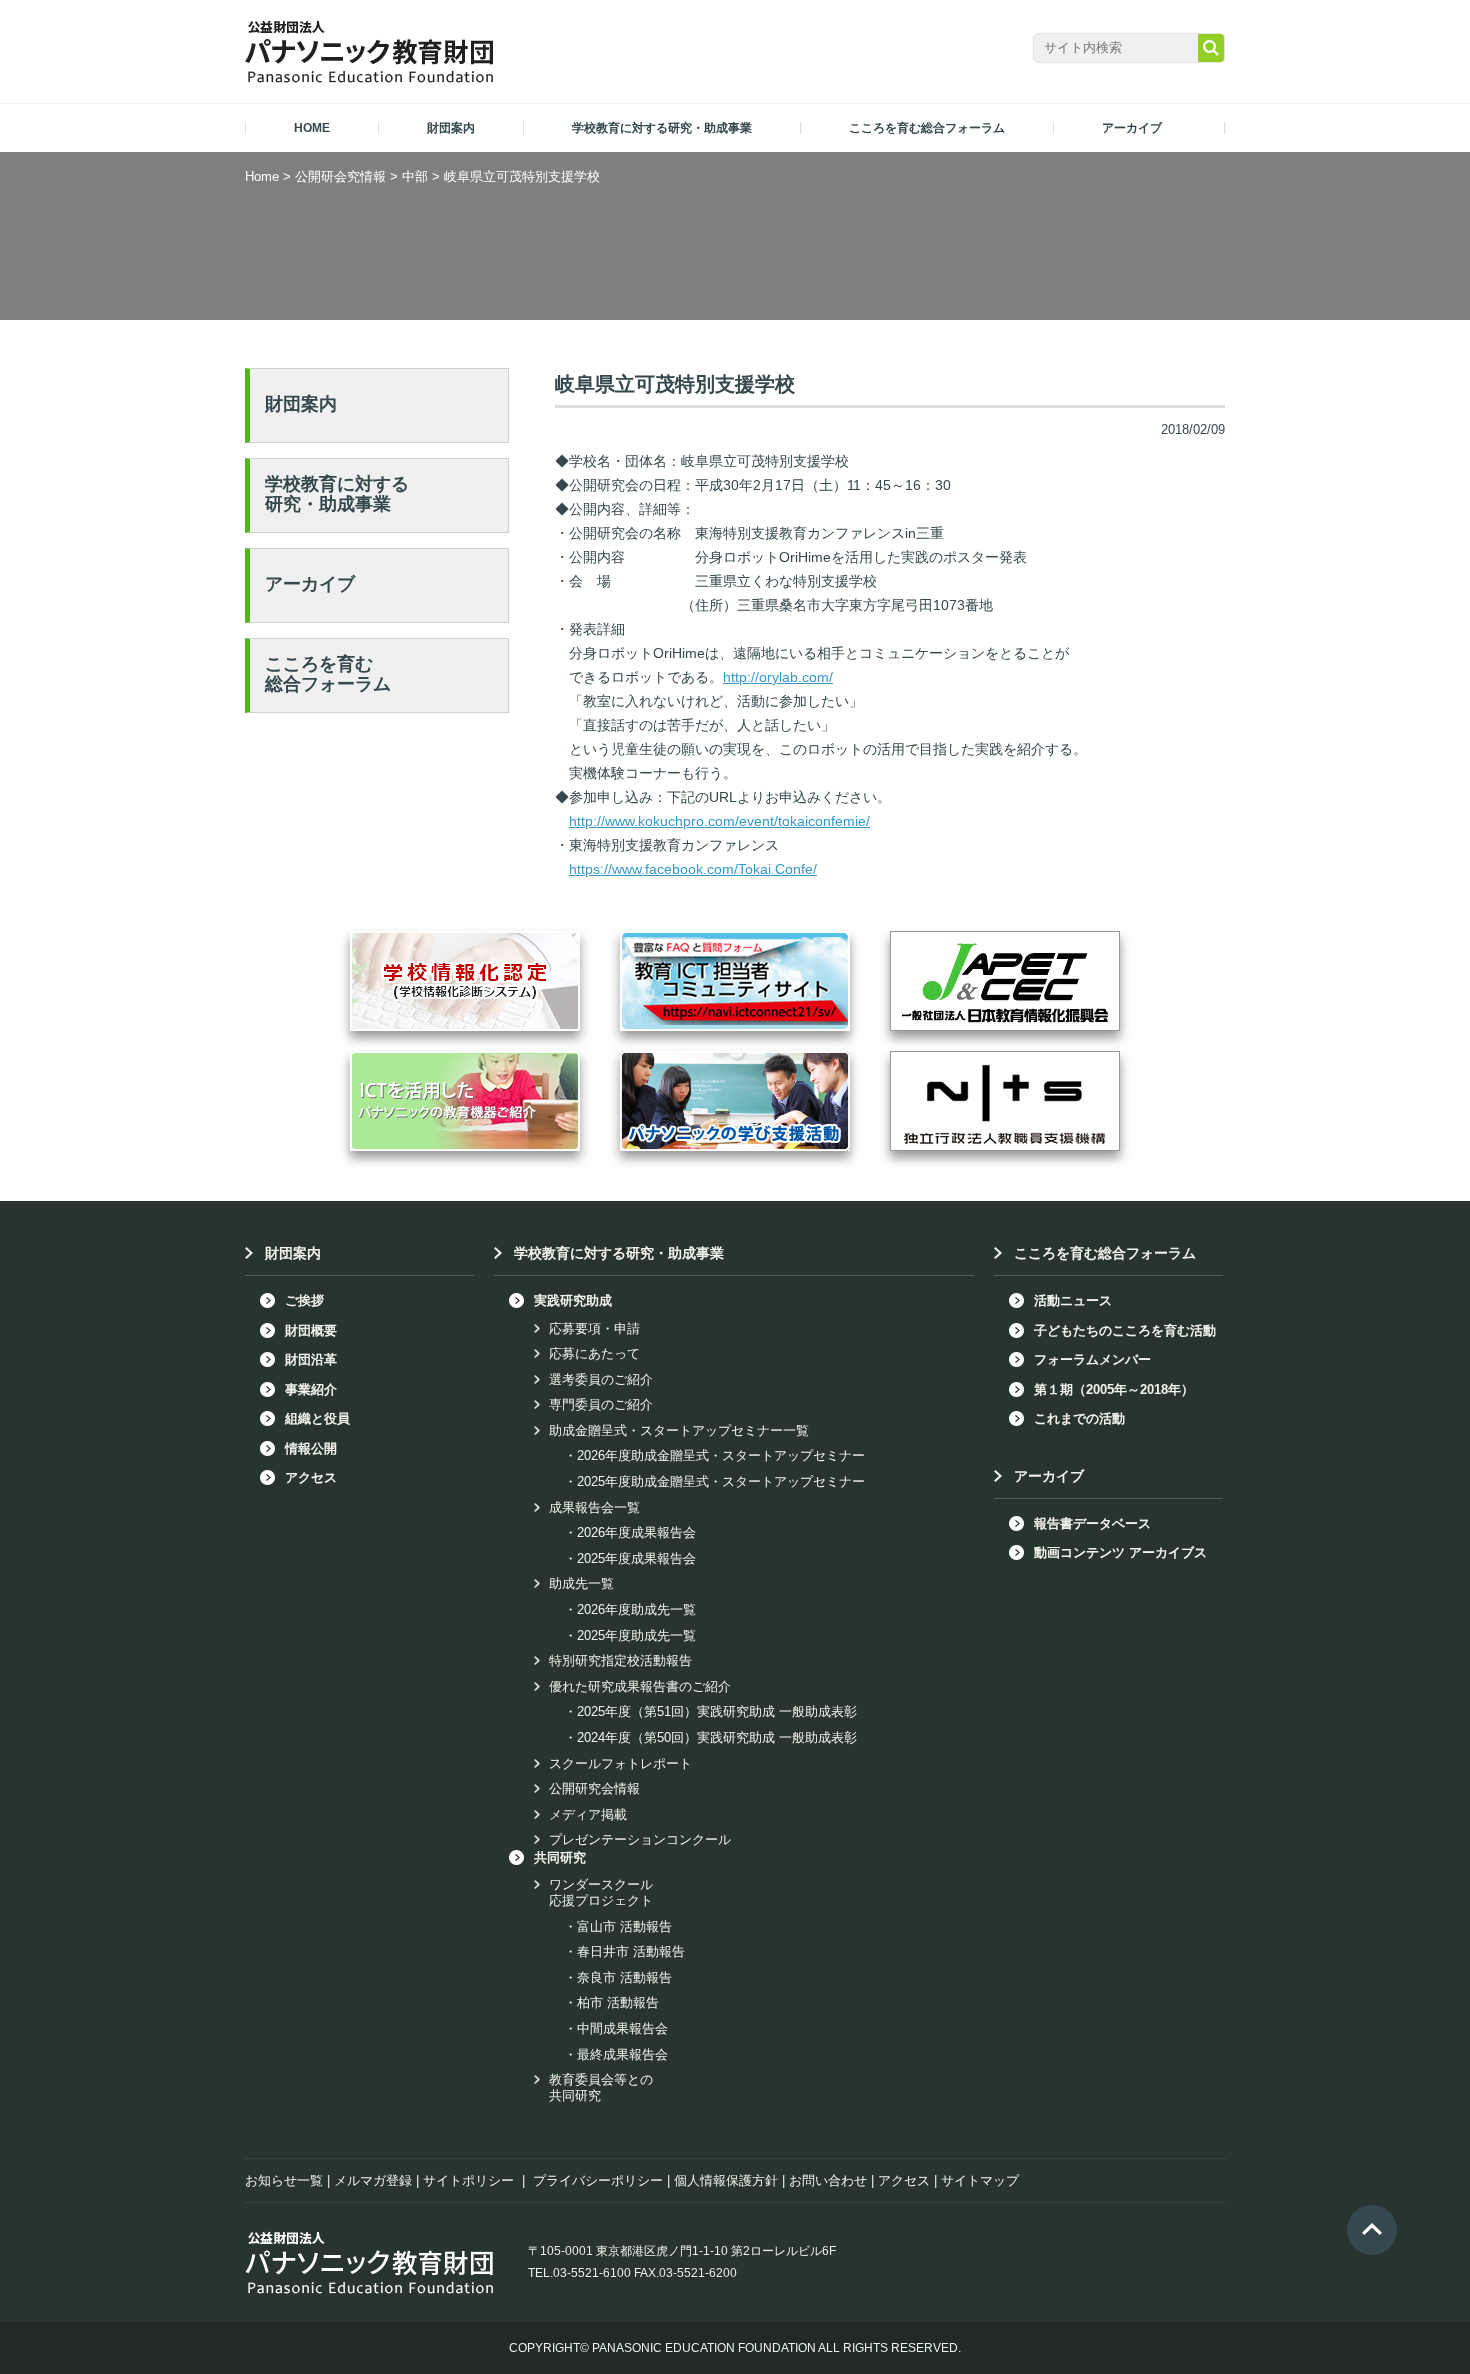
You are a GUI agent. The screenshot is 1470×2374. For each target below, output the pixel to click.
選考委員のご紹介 (601, 1379)
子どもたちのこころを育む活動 (1125, 1330)
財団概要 (311, 1330)
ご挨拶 (304, 1300)
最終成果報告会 (622, 2054)
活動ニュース (1073, 1300)
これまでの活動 (1079, 1418)
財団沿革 (311, 1359)
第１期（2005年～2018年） (1114, 1389)
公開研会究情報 (340, 176)
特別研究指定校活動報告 (620, 1660)
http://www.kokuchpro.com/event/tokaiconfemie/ (719, 821)
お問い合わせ (828, 2180)
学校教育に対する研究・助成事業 (337, 494)
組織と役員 (317, 1418)
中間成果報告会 (622, 2028)
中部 (415, 176)
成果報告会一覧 (594, 1507)
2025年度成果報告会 (636, 1558)
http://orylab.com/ (778, 677)
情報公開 (311, 1448)
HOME (312, 128)
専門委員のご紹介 (601, 1404)
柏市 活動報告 (618, 2002)
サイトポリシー (468, 2180)
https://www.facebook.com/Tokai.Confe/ (693, 869)
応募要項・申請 (594, 1328)
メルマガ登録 (373, 2180)
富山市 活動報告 (624, 1926)
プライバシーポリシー (598, 2180)
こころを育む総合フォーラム (328, 674)
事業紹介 (311, 1389)
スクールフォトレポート (620, 1763)
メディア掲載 (588, 1814)
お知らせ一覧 (284, 2180)
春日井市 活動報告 (631, 1951)
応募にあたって (594, 1353)
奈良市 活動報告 (624, 1977)
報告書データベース (1092, 1523)
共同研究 (560, 1857)
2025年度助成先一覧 (636, 1635)
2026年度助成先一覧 (636, 1609)
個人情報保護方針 (726, 2180)
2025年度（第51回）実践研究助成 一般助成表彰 (717, 1711)
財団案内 (301, 404)
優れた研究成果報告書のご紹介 (640, 1686)
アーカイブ (310, 584)
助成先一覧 (581, 1583)
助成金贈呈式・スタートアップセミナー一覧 (679, 1430)
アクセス (311, 1477)
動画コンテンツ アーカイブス (1120, 1552)
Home (262, 176)
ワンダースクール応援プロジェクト (601, 1892)
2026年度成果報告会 (636, 1532)
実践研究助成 (573, 1300)
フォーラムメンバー (1092, 1359)
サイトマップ (980, 2180)
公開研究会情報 (594, 1788)
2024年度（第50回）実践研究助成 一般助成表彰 (717, 1737)
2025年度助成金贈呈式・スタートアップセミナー (721, 1481)
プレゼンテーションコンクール (640, 1839)
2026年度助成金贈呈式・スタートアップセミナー (721, 1455)
